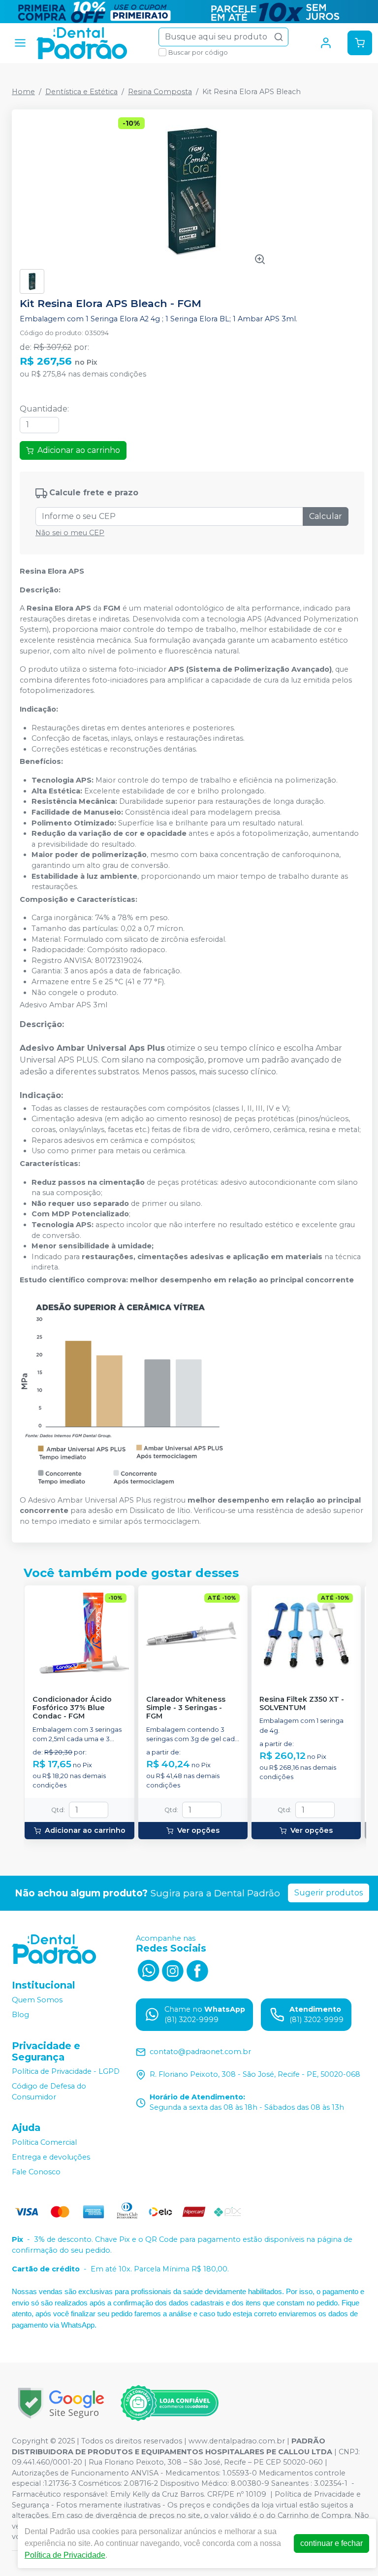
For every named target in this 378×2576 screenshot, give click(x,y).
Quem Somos (37, 2000)
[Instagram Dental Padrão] (173, 1970)
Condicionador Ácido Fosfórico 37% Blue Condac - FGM (72, 1708)
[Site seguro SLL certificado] (61, 2403)
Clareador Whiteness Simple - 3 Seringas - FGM (186, 1708)
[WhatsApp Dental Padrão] (148, 1970)
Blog (20, 2015)
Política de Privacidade (65, 2555)
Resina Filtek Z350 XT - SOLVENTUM (302, 1704)
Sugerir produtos (329, 1893)
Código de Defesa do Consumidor (49, 2092)
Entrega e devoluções (51, 2157)
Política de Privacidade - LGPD (66, 2072)
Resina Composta (160, 92)
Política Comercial (44, 2142)
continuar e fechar (331, 2543)
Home (23, 92)
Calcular (326, 516)
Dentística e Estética (81, 92)
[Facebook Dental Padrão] (197, 1970)
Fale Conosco (36, 2172)
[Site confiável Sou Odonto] (169, 2403)
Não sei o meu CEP (70, 533)
